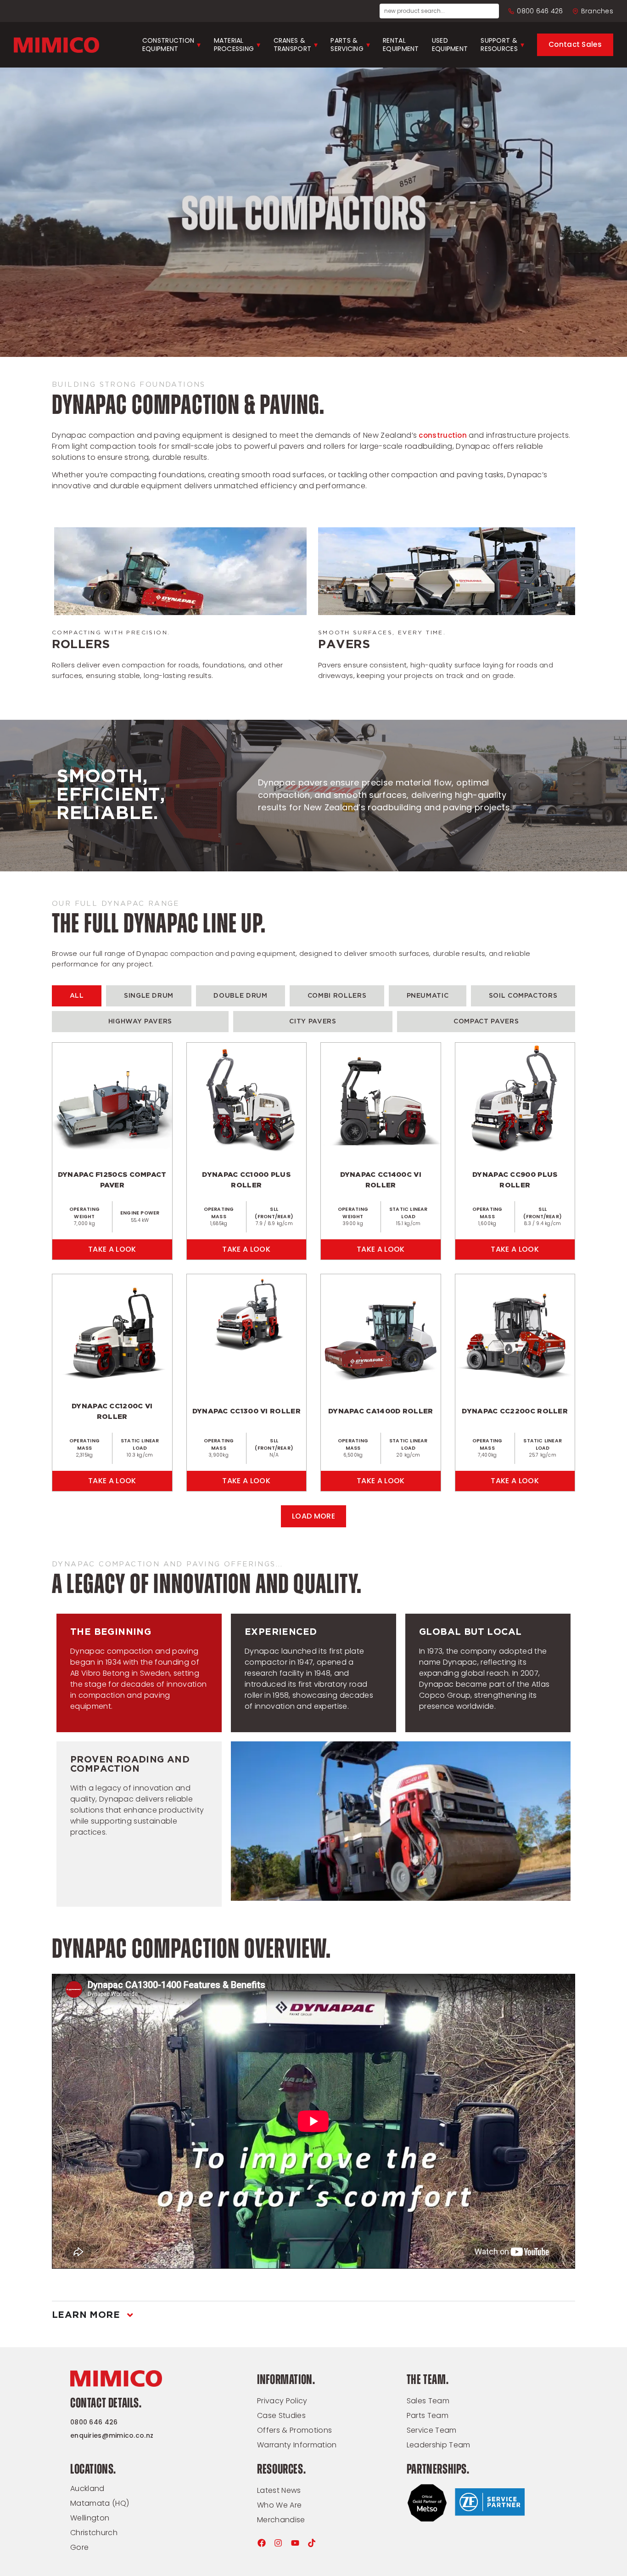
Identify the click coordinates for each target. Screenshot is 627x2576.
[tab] (77, 996)
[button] (313, 1516)
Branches (597, 11)
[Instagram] (278, 2543)
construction (443, 435)
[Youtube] (295, 2543)
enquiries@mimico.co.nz (112, 2435)
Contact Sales (575, 44)
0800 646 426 (540, 11)
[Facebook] (262, 2543)
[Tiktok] (312, 2543)
